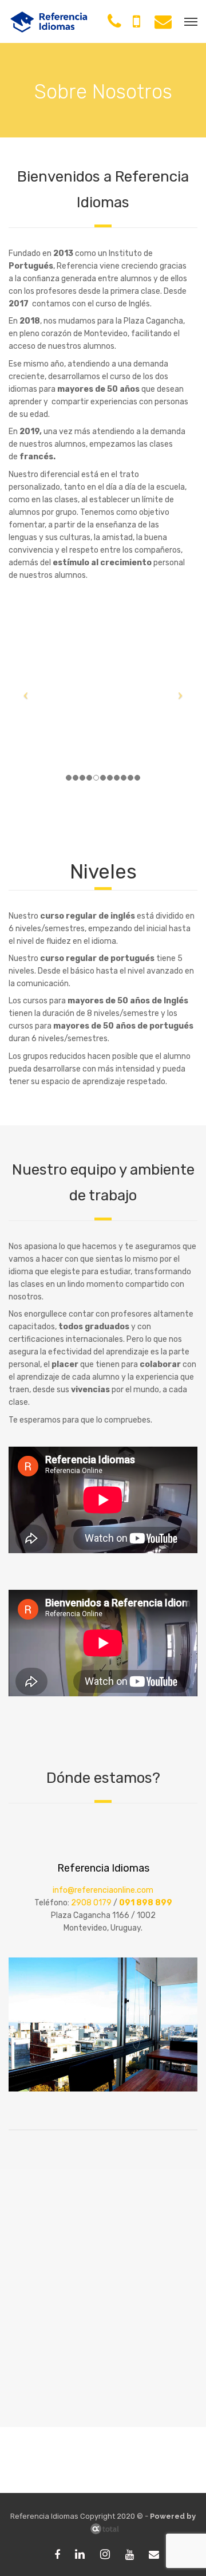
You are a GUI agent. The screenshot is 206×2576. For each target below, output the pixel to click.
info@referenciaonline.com (103, 1890)
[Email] (154, 2555)
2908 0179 (91, 1903)
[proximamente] (131, 2555)
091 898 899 (146, 1903)
